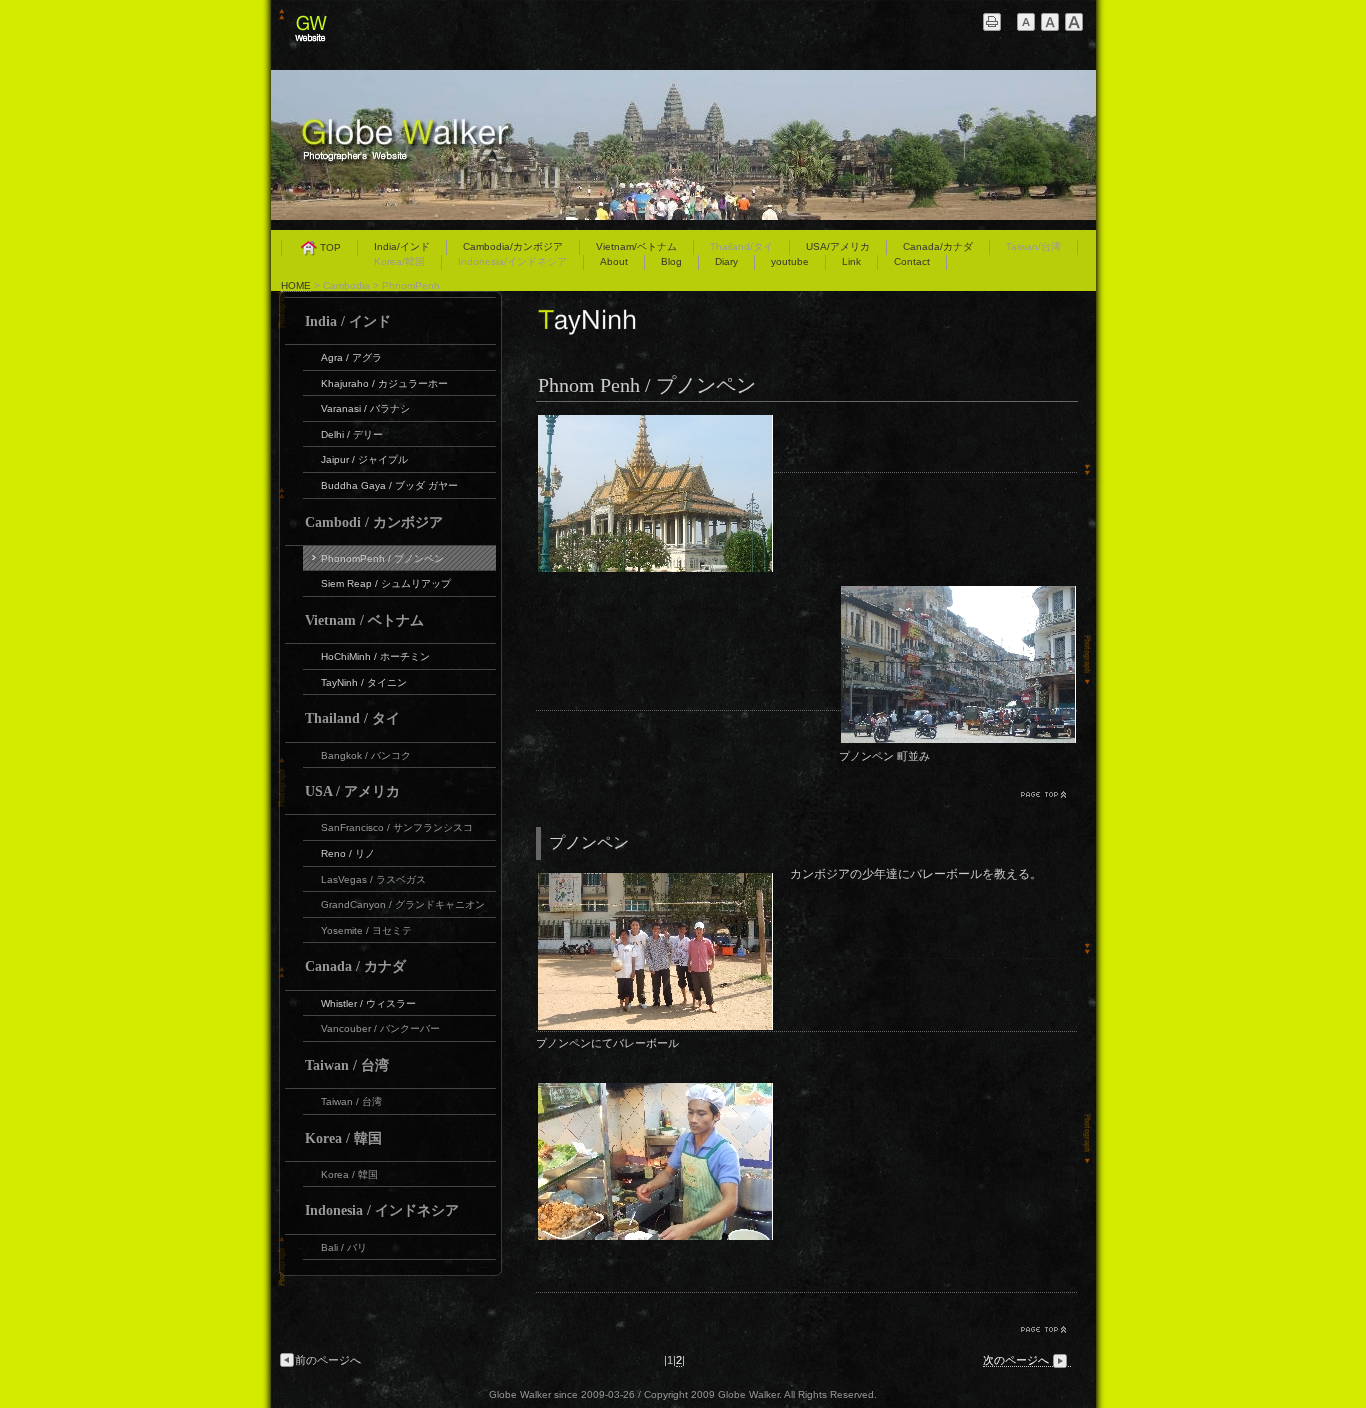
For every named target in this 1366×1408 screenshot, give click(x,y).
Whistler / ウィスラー (368, 1003)
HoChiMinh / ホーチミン (375, 656)
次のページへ (1016, 1360)
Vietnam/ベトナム (636, 246)
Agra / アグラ (351, 357)
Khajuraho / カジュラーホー (384, 383)
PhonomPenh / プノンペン (382, 558)
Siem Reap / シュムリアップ (386, 583)
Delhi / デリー (352, 434)
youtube (790, 261)
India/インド (402, 246)
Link (851, 261)
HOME (296, 285)
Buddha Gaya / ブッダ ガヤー (389, 485)
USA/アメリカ (838, 246)
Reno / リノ (348, 853)
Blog (671, 261)
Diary (726, 261)
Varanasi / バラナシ (365, 408)
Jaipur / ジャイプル (364, 459)
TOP (330, 247)
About (614, 261)
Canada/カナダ (938, 246)
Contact (912, 261)
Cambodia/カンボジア (513, 246)
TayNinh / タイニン (364, 682)
